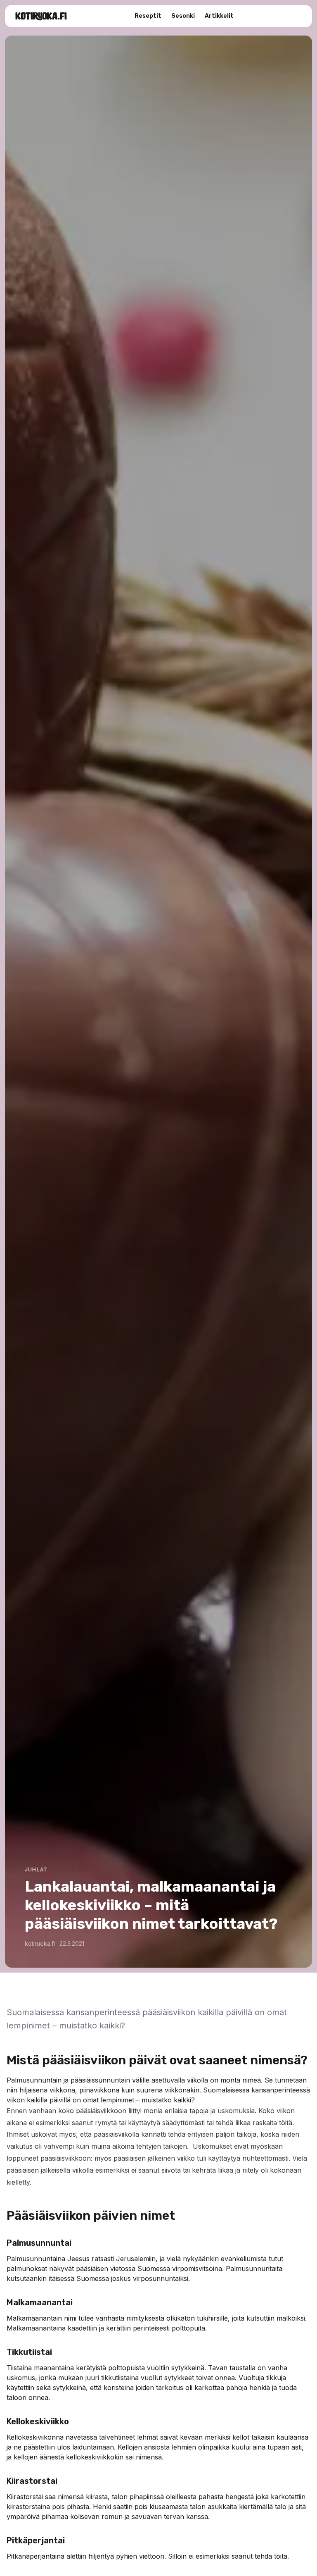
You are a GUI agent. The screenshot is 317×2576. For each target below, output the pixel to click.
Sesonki (183, 16)
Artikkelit (219, 16)
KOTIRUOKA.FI (41, 16)
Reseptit (148, 16)
